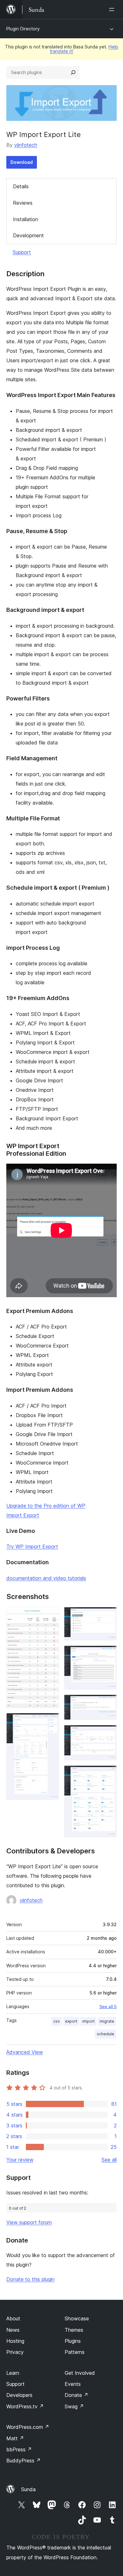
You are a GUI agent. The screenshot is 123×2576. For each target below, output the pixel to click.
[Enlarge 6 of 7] (108, 1733)
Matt (15, 2438)
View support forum (29, 2222)
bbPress (19, 2449)
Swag (74, 2406)
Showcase (77, 2318)
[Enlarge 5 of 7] (108, 1703)
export (71, 2021)
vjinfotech (26, 145)
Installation (26, 219)
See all (109, 2160)
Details (21, 186)
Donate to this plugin (30, 2279)
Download (22, 162)
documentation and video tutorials (46, 1578)
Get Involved (80, 2373)
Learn (13, 2373)
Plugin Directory (23, 29)
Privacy (15, 2352)
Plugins (73, 2341)
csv (57, 2021)
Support (22, 252)
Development (28, 235)
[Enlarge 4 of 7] (108, 1654)
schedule (105, 2034)
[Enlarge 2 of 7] (50, 1721)
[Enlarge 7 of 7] (108, 1774)
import (88, 2021)
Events (73, 2384)
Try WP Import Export (32, 1546)
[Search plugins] (73, 72)
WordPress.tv (25, 2406)
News (13, 2330)
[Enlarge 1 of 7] (50, 1615)
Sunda (28, 2489)
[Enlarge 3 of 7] (108, 1615)
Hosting (15, 2341)
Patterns (75, 2352)
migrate (107, 2021)
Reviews (23, 203)
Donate (76, 2395)
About (13, 2318)
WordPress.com (28, 2427)
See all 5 (108, 2007)
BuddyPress (23, 2461)
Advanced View (25, 2052)
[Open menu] (113, 9)
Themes (74, 2330)
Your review (20, 2160)
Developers (19, 2395)
